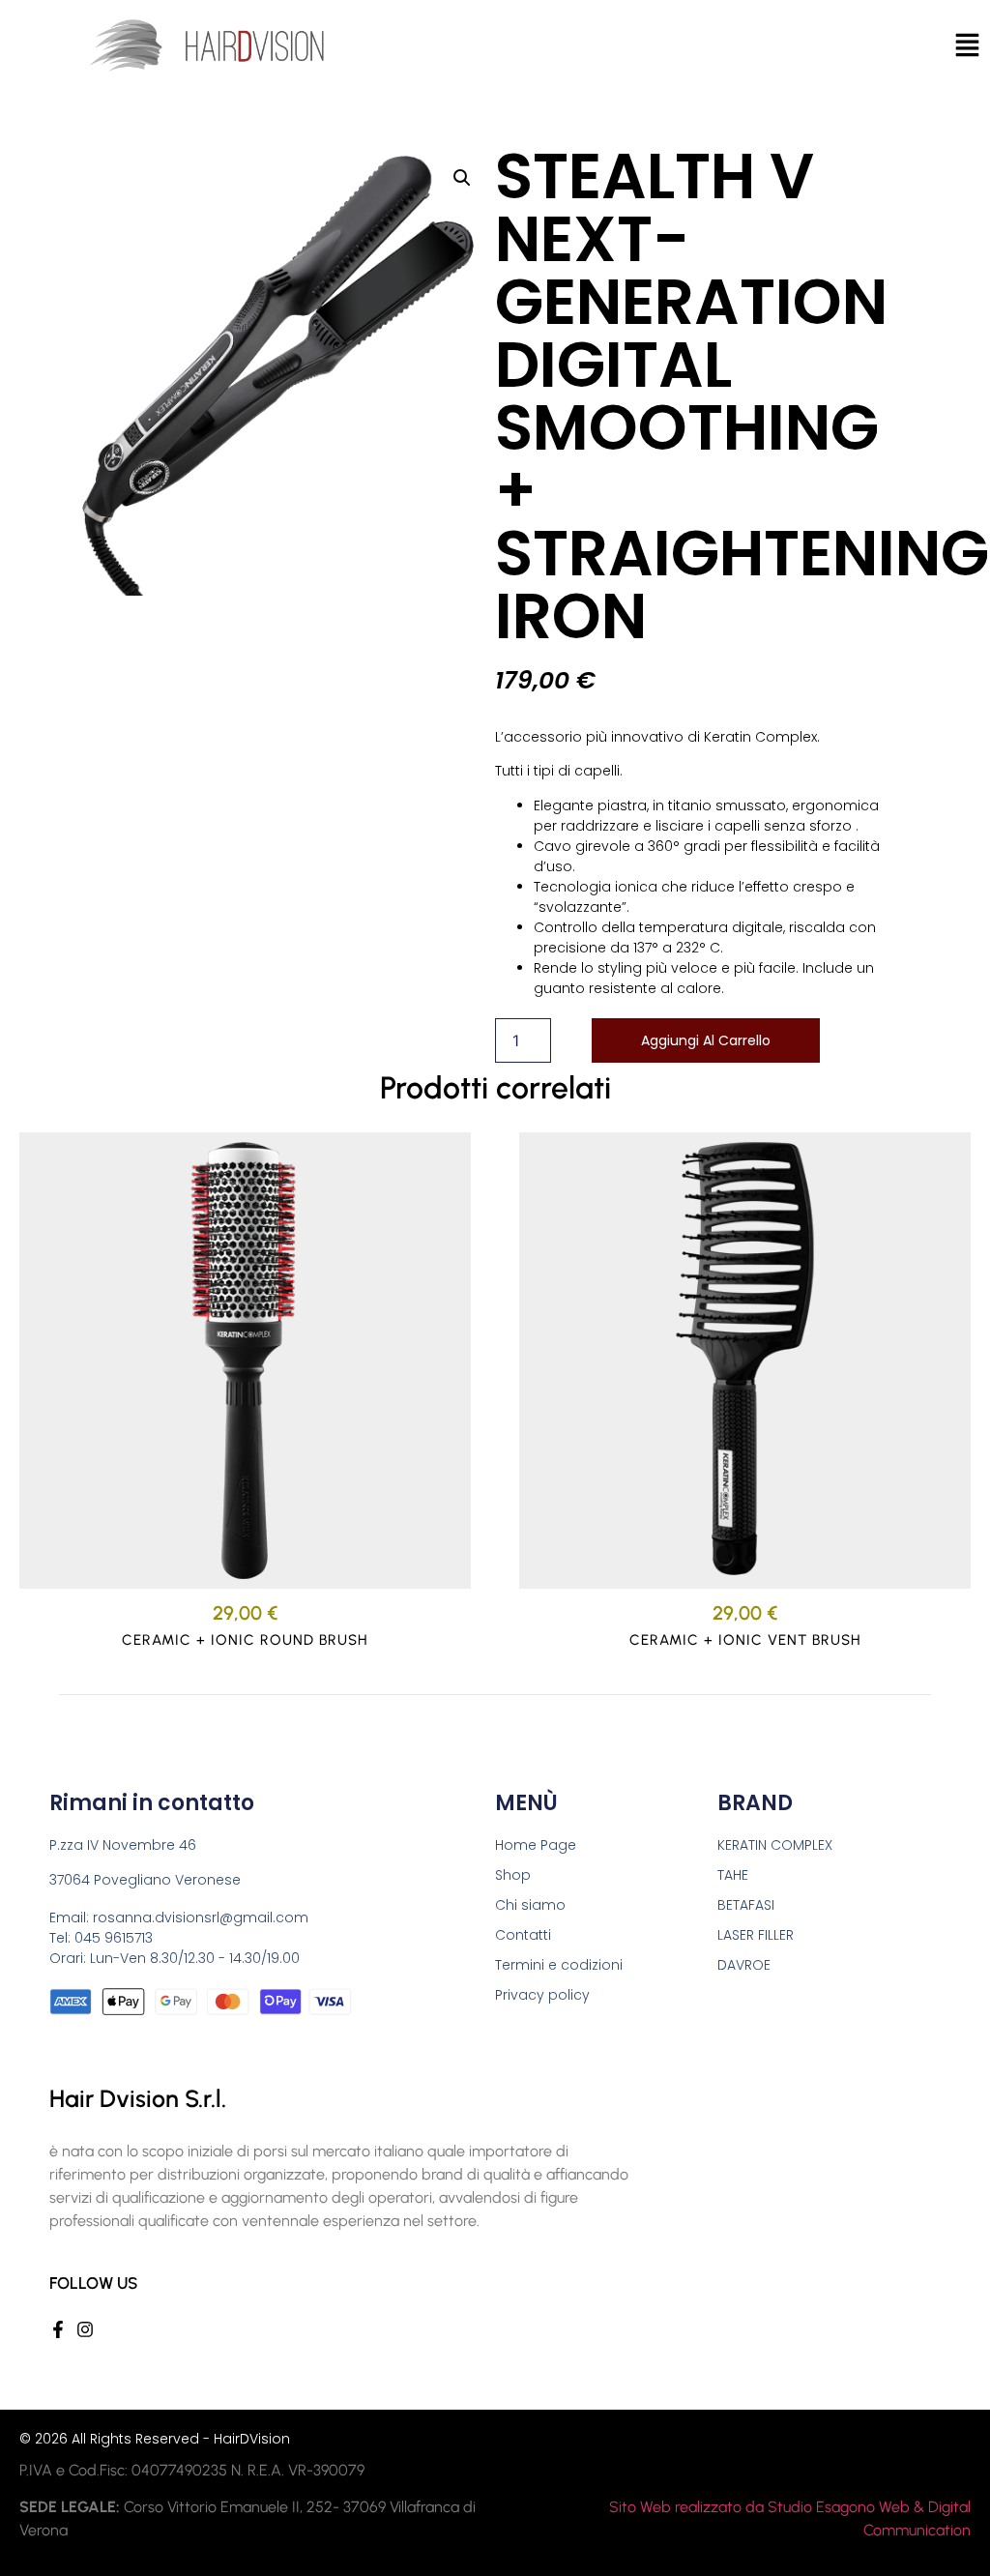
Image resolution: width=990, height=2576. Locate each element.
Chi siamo (530, 1905)
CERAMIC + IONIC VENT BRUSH (745, 1640)
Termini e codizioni (559, 1965)
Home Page (536, 1845)
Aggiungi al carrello (706, 1040)
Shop (513, 1875)
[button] (462, 178)
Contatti (523, 1935)
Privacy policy (542, 1995)
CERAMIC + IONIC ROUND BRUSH (245, 1640)
